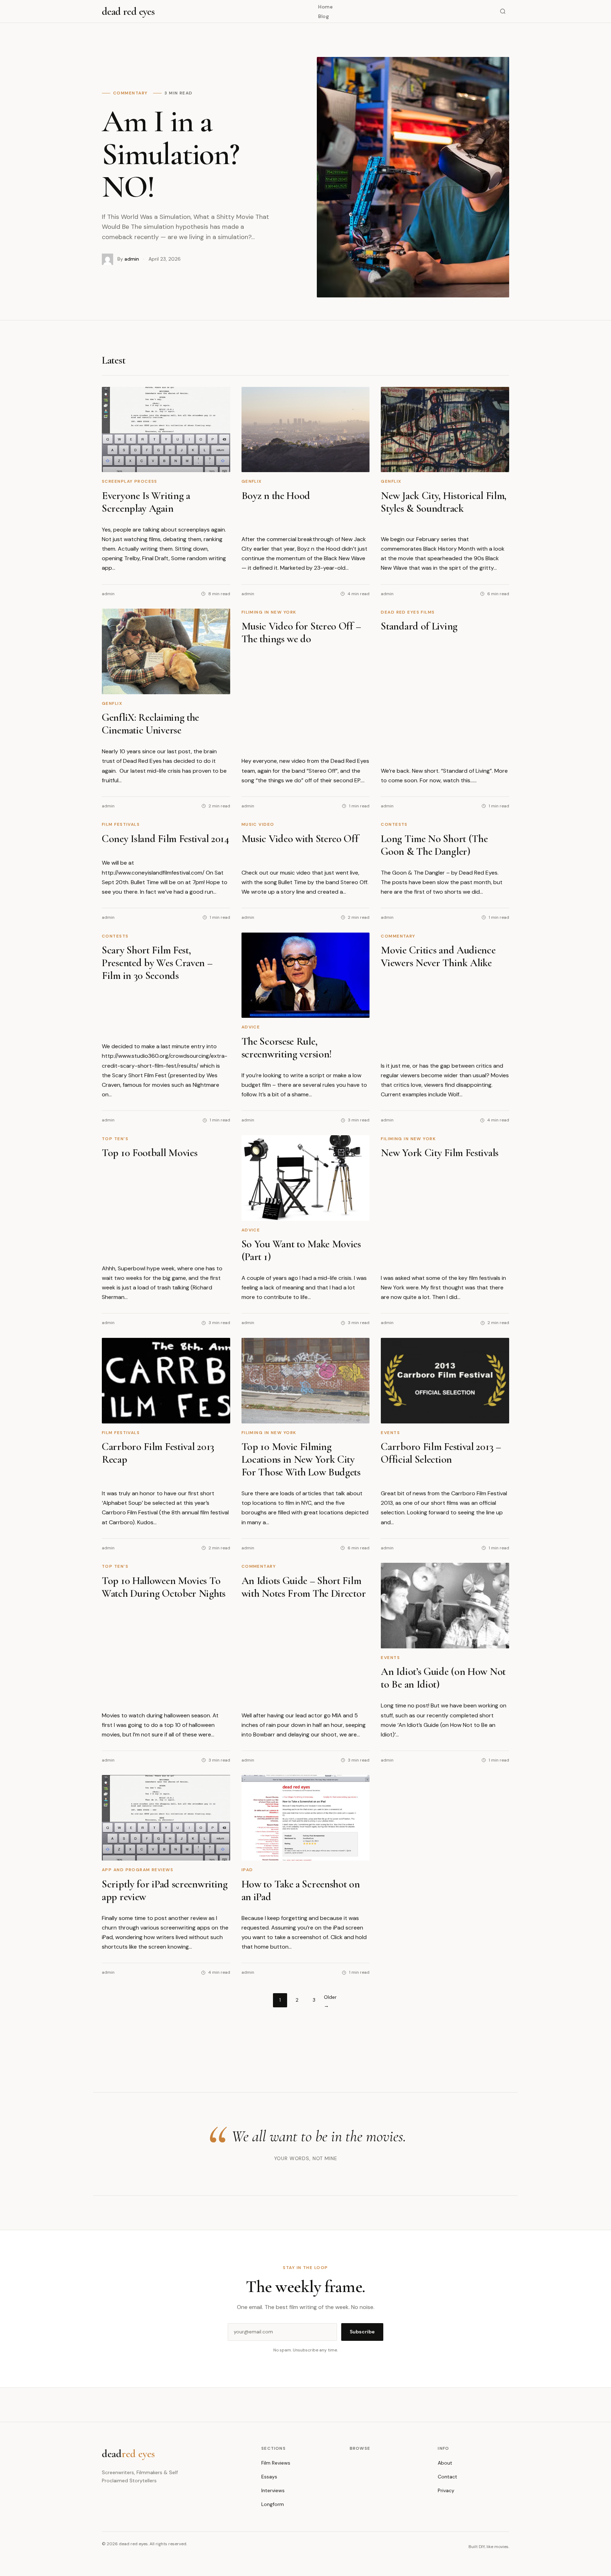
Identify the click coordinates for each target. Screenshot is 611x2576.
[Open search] (503, 11)
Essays (269, 2477)
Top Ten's (115, 1139)
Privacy (446, 2490)
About (445, 2463)
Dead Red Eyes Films (408, 612)
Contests (394, 824)
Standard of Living (419, 626)
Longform (273, 2504)
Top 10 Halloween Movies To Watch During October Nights (164, 1587)
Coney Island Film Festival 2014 (165, 839)
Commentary (398, 936)
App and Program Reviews (138, 1870)
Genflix (252, 481)
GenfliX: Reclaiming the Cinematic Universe (150, 724)
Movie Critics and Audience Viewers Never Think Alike (438, 956)
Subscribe (362, 2332)
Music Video (258, 824)
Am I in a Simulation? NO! (170, 154)
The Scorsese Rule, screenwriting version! (287, 1048)
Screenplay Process (130, 481)
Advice (251, 1027)
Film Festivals (121, 824)
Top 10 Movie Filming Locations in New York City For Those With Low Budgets (301, 1459)
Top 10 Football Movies (150, 1153)
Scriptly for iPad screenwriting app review (165, 1890)
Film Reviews (276, 2463)
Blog (324, 16)
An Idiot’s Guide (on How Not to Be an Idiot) (443, 1678)
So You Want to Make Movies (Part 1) (301, 1250)
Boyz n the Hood (276, 496)
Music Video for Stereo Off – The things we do (301, 633)
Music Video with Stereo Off (300, 839)
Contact (447, 2477)
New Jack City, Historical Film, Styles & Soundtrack (444, 502)
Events (390, 1433)
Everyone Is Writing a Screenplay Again (146, 502)
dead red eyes (128, 11)
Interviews (273, 2490)
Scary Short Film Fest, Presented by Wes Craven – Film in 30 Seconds (157, 963)
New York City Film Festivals (440, 1153)
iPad (247, 1870)
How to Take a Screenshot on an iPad (301, 1890)
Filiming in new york (269, 612)
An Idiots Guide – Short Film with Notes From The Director (304, 1587)
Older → (330, 2001)
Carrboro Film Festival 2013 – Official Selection (441, 1453)
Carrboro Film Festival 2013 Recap (158, 1453)
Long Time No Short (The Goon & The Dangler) (434, 845)
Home (325, 7)
